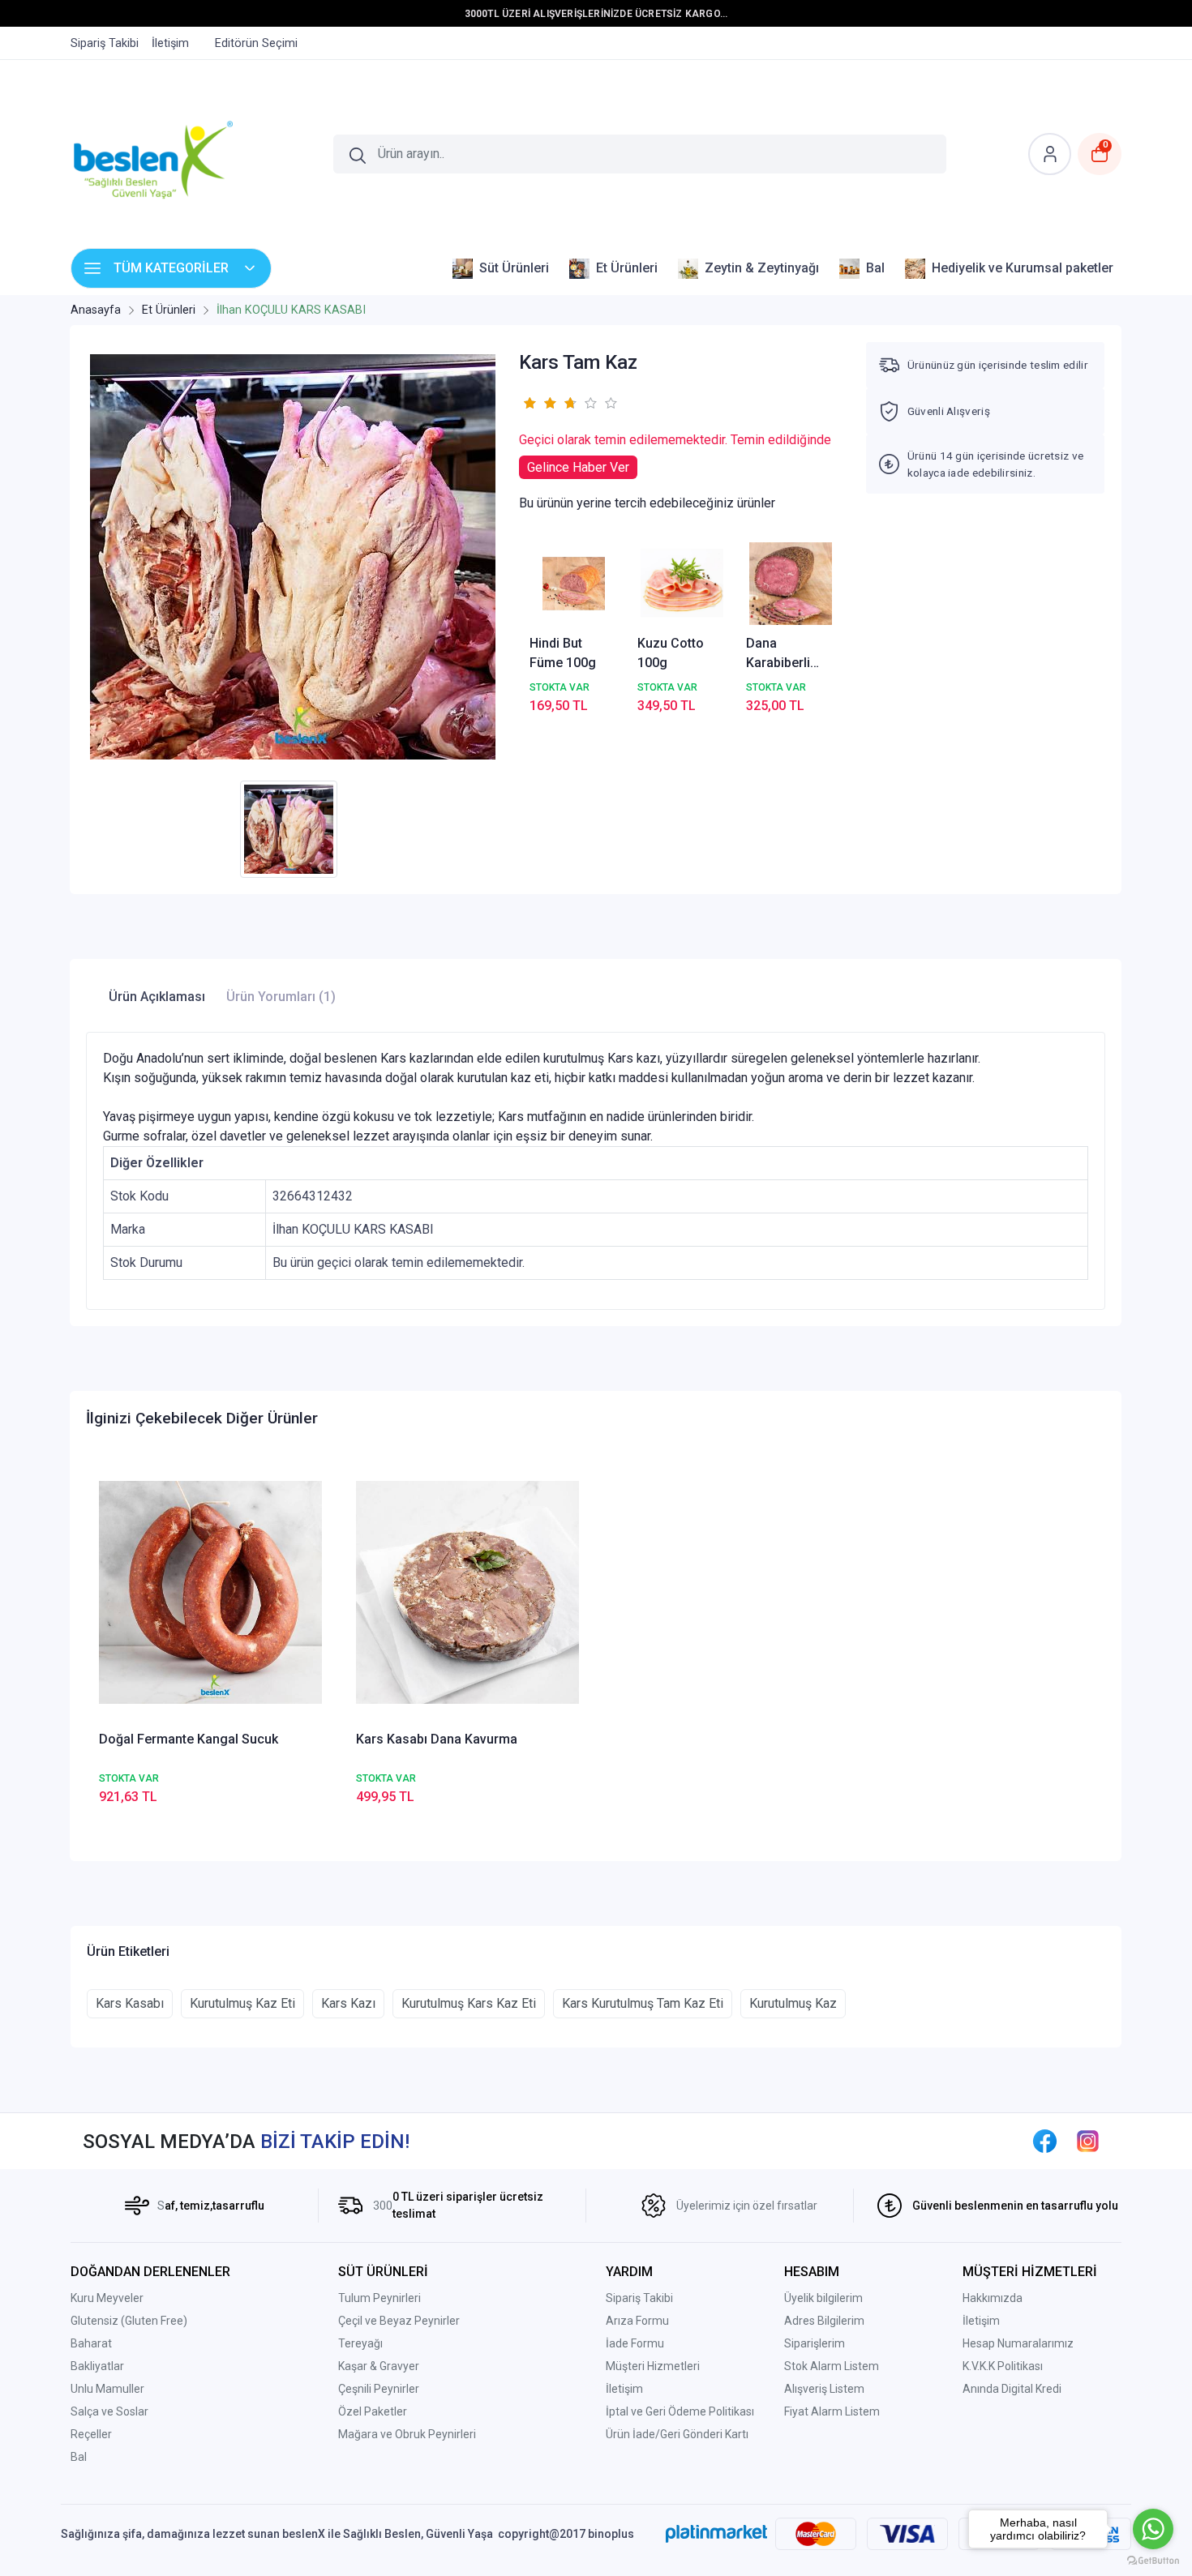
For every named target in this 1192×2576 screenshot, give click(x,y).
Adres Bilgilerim (824, 2321)
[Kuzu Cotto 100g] (682, 584)
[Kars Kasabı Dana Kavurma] (467, 1592)
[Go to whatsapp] (1153, 2529)
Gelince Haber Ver (578, 467)
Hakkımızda (993, 2298)
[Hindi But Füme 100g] (574, 584)
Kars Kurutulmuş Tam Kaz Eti (643, 2003)
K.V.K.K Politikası (1003, 2366)
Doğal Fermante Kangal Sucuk (189, 1739)
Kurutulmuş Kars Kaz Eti (469, 2003)
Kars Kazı (348, 2003)
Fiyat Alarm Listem (832, 2411)
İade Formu (635, 2343)
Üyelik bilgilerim (823, 2298)
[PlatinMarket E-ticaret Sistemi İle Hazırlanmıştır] (716, 2534)
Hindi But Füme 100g (563, 653)
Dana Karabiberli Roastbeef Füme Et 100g (787, 654)
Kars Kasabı (130, 2003)
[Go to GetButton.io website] (1153, 2560)
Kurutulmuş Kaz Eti (242, 2003)
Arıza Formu (637, 2321)
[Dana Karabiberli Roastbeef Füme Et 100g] (791, 584)
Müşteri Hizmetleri (653, 2366)
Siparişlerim (815, 2343)
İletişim (624, 2389)
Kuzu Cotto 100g (671, 653)
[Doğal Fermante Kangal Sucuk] (210, 1592)
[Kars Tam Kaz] (293, 557)
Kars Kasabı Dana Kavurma (437, 1739)
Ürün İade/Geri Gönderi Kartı (677, 2434)
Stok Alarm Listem (832, 2366)
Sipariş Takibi (639, 2298)
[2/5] (539, 403)
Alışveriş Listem (824, 2389)
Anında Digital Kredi (1012, 2389)
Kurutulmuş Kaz (793, 2003)
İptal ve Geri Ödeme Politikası (680, 2411)
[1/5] (529, 403)
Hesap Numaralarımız (1018, 2343)
